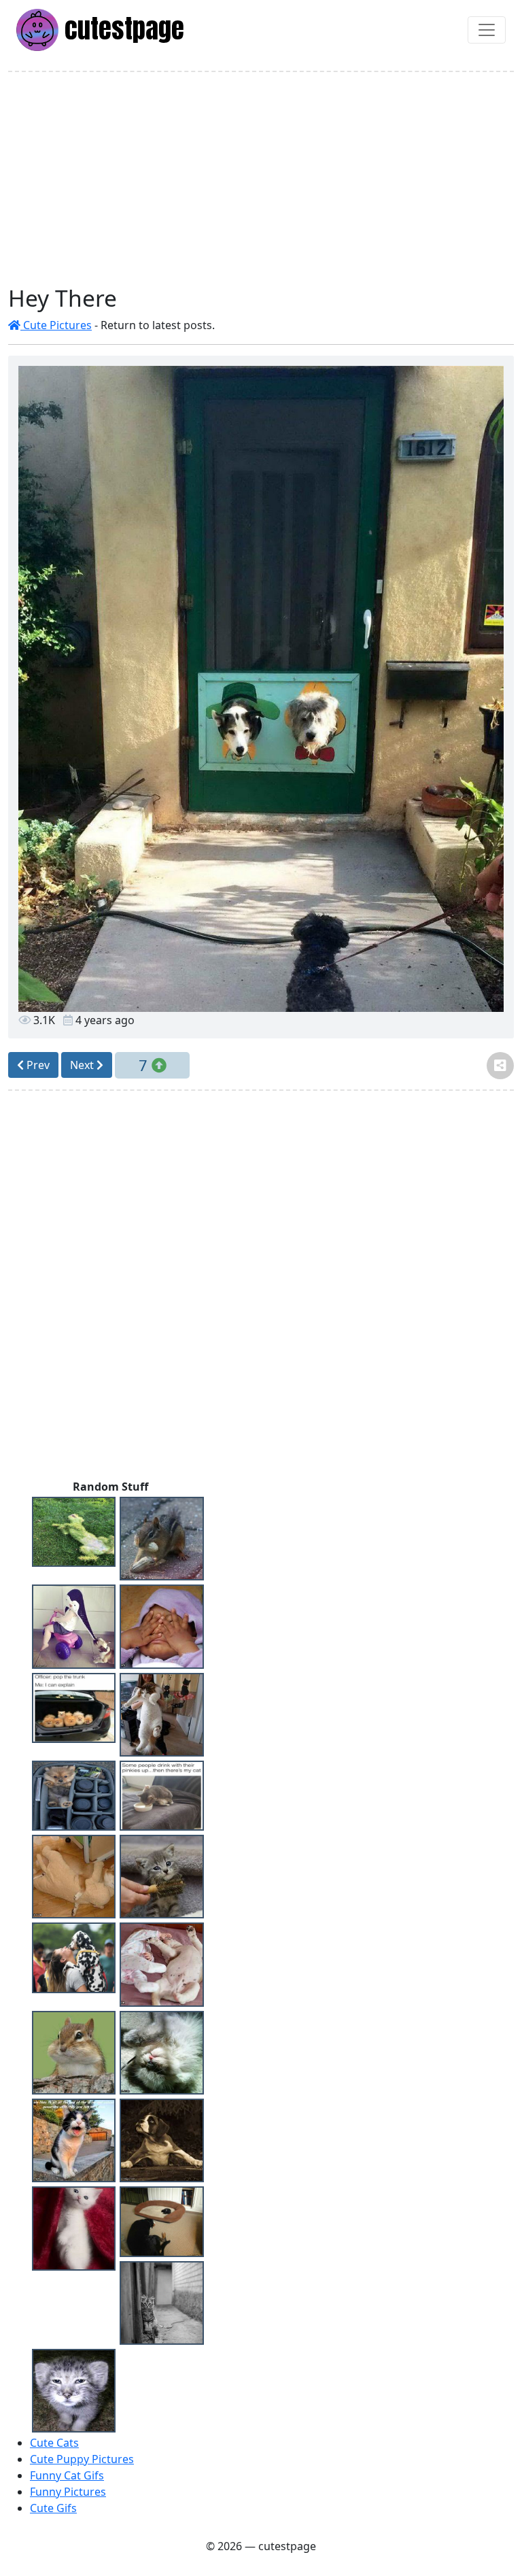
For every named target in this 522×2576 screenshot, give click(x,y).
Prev (37, 1065)
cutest (121, 29)
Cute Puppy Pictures (82, 2459)
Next (83, 1065)
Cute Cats (54, 2443)
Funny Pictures (68, 2492)
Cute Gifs (53, 2508)
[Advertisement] (261, 178)
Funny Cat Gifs (67, 2475)
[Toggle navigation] (487, 30)
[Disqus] (261, 1288)
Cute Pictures (56, 325)
